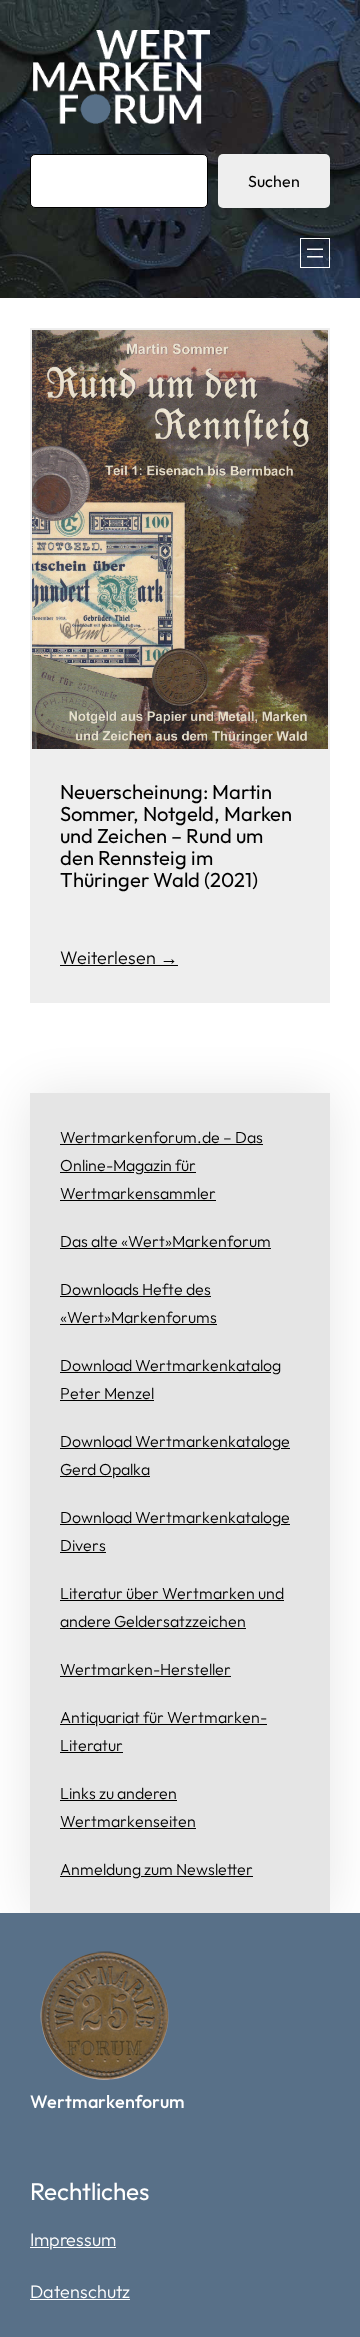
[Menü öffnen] (315, 253)
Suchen (274, 181)
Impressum (73, 2239)
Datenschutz (80, 2291)
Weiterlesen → (119, 957)
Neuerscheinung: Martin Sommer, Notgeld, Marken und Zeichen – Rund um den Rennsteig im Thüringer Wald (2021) (176, 836)
